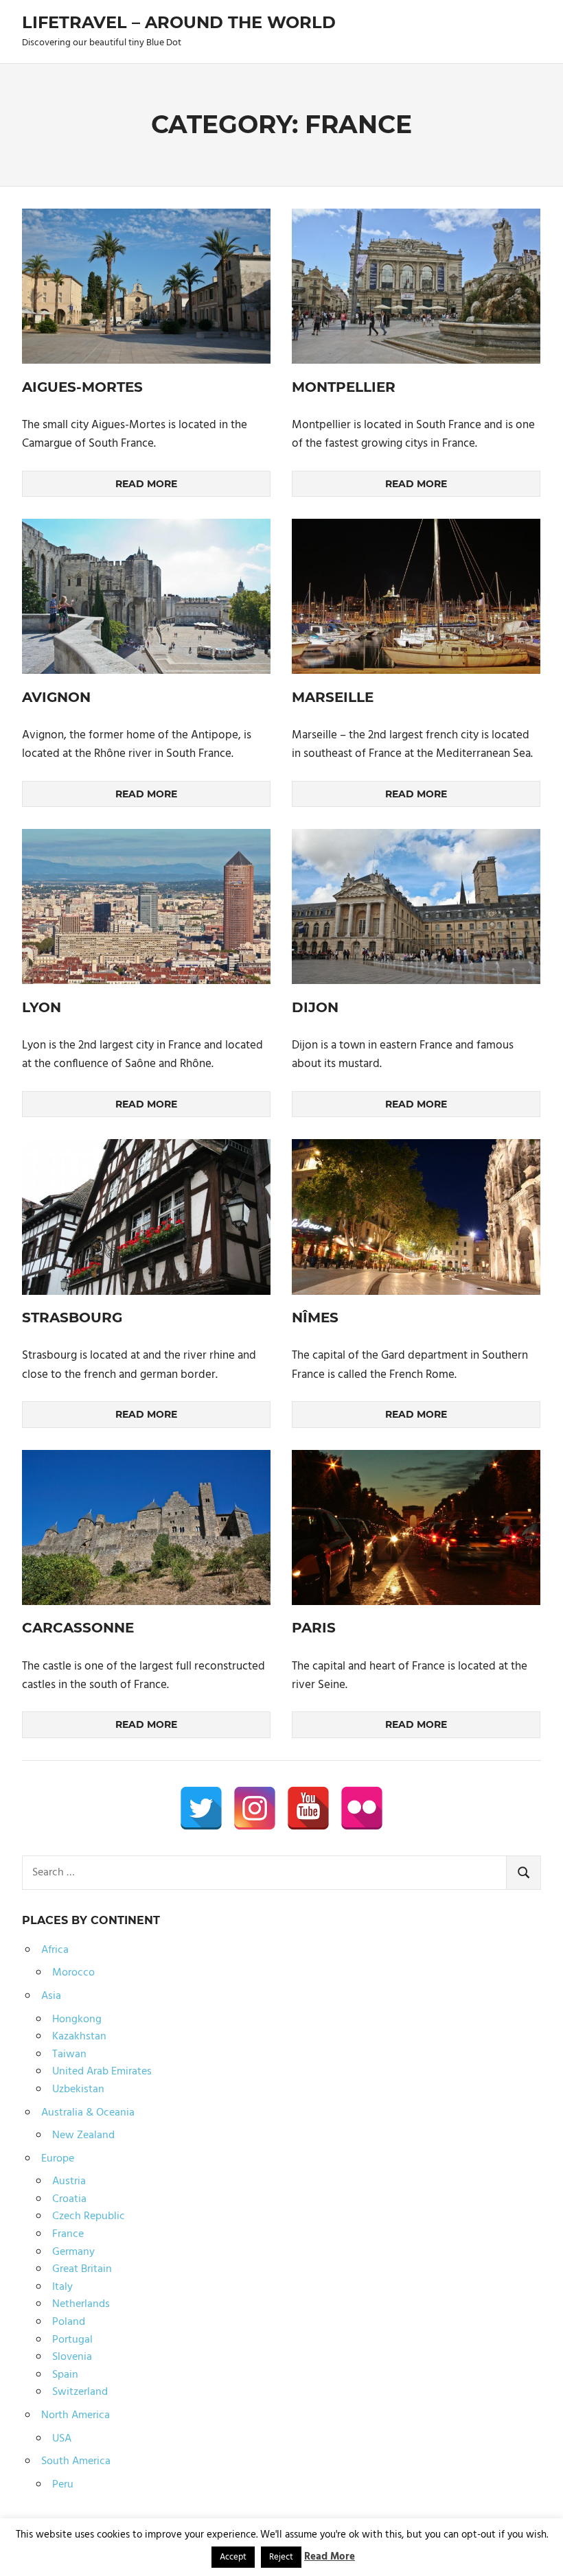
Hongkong (77, 2019)
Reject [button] (281, 2557)
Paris (314, 1628)
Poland (69, 2322)
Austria (69, 2181)
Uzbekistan (78, 2089)
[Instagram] (255, 1808)
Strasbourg (72, 1318)
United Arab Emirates (102, 2072)
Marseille (333, 697)
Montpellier (344, 387)
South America (76, 2461)
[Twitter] (201, 1808)
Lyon (42, 1007)
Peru (63, 2485)
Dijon (315, 1007)
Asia (51, 1996)
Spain (65, 2375)
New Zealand (83, 2135)
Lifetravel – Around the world (179, 22)
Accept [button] (233, 2557)
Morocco (73, 1973)
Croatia (69, 2199)
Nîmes (315, 1318)
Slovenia (72, 2357)
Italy (62, 2287)
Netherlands (81, 2304)
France (68, 2234)
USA (62, 2439)
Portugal (72, 2340)
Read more (146, 484)
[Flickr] (362, 1808)
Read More (330, 2557)
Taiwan (69, 2054)
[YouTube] (308, 1808)
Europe (58, 2159)
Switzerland (80, 2392)
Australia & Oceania (88, 2113)
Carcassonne (78, 1628)
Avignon (56, 697)
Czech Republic (89, 2216)
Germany (73, 2252)
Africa (55, 1950)
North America (76, 2415)
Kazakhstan (79, 2037)
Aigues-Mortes (82, 387)
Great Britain (82, 2269)
